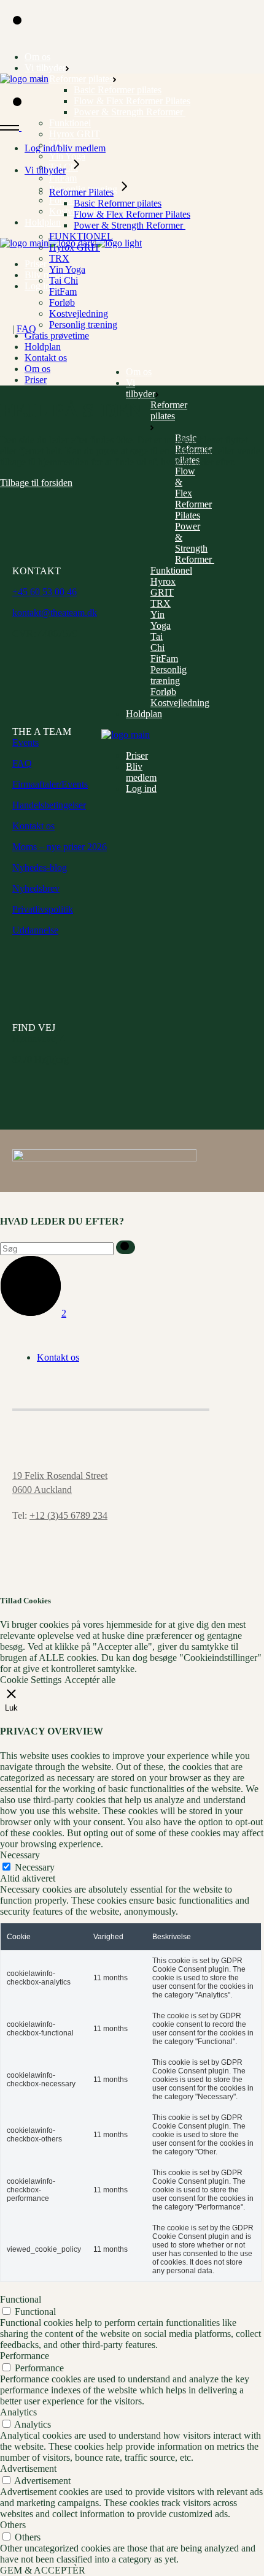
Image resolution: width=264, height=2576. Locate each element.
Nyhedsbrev (36, 888)
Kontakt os (33, 826)
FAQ (26, 329)
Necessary (35, 1867)
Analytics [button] (18, 2412)
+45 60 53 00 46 (45, 592)
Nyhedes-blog (40, 868)
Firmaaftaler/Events (50, 784)
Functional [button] (21, 2299)
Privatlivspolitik (43, 909)
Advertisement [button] (28, 2468)
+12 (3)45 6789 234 (68, 1515)
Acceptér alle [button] (90, 1680)
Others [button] (13, 2525)
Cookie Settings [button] (31, 1680)
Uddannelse (35, 930)
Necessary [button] (20, 1855)
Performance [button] (25, 2356)
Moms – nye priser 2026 (60, 847)
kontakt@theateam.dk (55, 613)
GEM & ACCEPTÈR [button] (43, 2570)
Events (25, 743)
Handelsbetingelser (49, 805)
